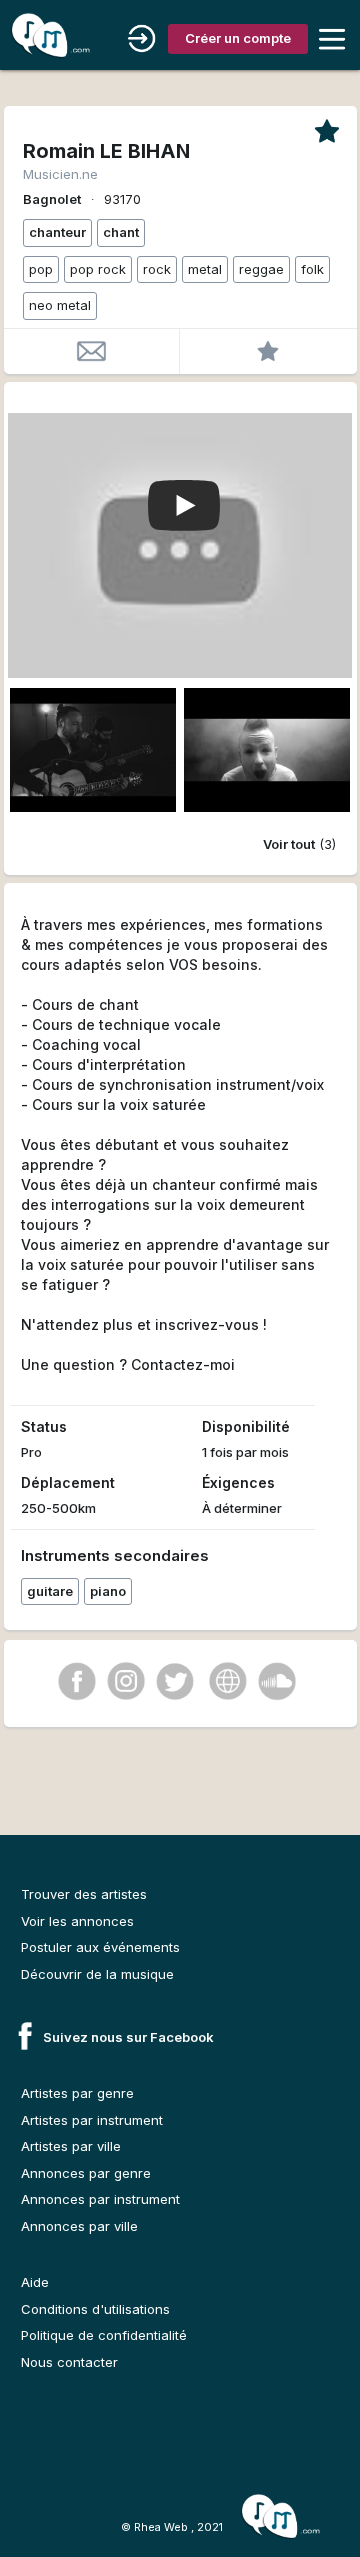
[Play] (184, 507)
